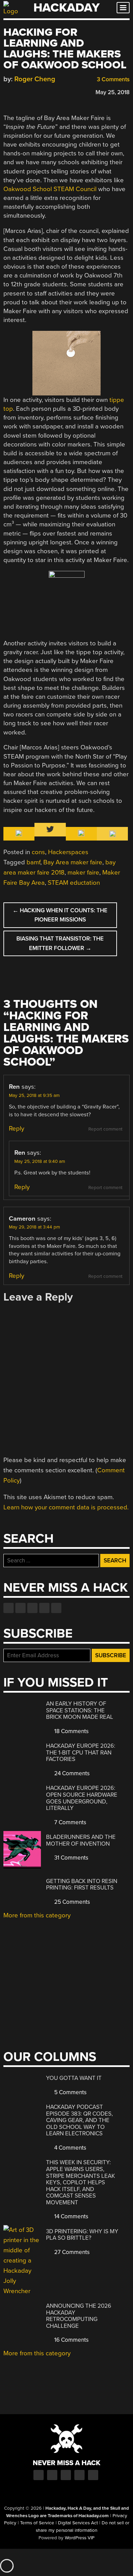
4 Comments (70, 2148)
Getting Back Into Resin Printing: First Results (82, 1885)
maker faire (83, 872)
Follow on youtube (32, 1608)
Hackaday (66, 8)
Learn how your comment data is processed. (66, 1507)
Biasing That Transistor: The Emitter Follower (60, 943)
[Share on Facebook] (7, 91)
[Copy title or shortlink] (46, 92)
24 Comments (71, 1773)
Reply (17, 1129)
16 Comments (71, 2340)
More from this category (37, 1915)
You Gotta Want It (74, 2078)
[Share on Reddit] (36, 91)
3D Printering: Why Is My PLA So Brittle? (82, 2235)
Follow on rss (44, 1608)
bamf (33, 862)
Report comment (105, 1129)
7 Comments (70, 1822)
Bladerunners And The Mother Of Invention (81, 1840)
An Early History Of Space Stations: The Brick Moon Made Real (80, 1710)
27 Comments (71, 2252)
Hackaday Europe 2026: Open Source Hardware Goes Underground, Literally (82, 1798)
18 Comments (71, 1731)
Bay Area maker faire (73, 862)
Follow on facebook (9, 1608)
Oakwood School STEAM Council (50, 189)
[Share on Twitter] (17, 91)
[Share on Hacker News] (27, 91)
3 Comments (113, 79)
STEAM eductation (74, 883)
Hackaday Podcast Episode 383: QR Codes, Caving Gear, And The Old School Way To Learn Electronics (79, 2120)
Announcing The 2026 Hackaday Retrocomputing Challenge (79, 2316)
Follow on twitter (20, 1608)
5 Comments (70, 2092)
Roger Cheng (35, 79)
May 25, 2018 (113, 92)
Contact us (56, 1608)
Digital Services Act (78, 2523)
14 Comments (71, 2216)
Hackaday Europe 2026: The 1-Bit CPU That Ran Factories (81, 1752)
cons (38, 852)
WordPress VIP (80, 2538)
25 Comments (71, 1902)
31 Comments (71, 1858)
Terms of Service (37, 2523)
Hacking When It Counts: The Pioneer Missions (60, 915)
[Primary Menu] (123, 8)
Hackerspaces (68, 852)
